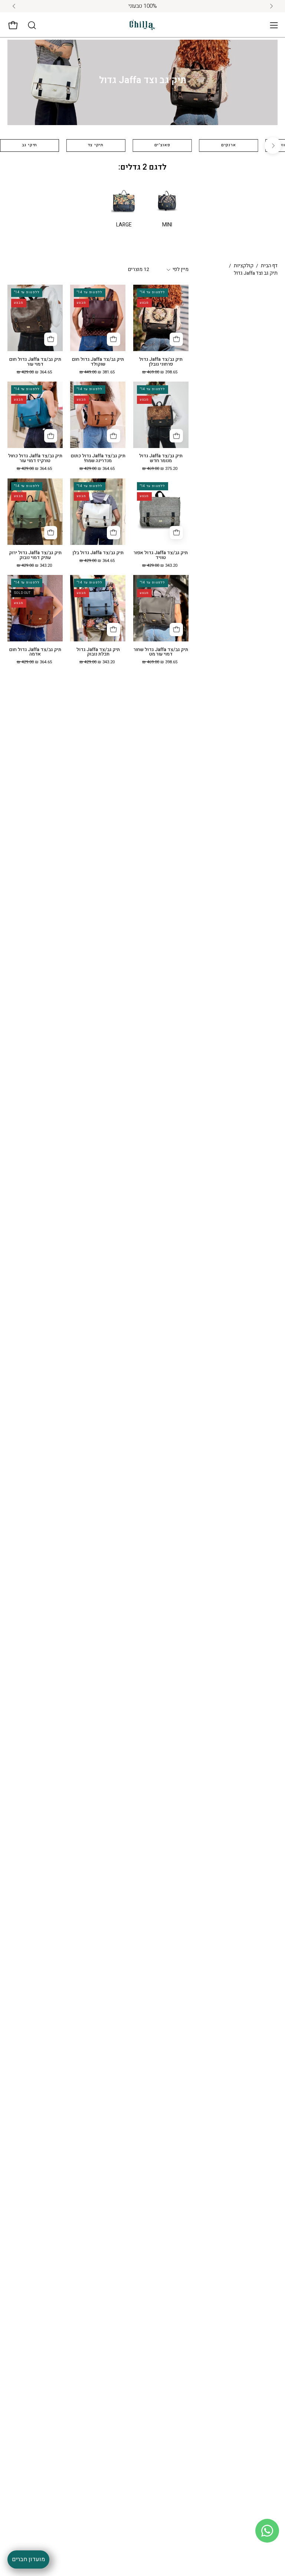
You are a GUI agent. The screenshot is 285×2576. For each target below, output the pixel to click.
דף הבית (269, 266)
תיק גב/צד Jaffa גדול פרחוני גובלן (161, 362)
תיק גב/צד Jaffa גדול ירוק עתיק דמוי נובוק (35, 555)
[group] (142, 6)
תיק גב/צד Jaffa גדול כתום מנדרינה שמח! (98, 458)
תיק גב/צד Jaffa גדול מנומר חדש (161, 458)
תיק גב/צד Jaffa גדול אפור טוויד (161, 555)
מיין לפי (181, 269)
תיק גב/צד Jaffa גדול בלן (98, 553)
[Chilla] (142, 25)
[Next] (273, 146)
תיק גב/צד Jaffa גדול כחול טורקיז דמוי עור (35, 458)
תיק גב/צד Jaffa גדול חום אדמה (35, 652)
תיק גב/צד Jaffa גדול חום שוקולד (98, 362)
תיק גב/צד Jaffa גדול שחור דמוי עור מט (161, 652)
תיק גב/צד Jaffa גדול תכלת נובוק (98, 652)
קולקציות (244, 266)
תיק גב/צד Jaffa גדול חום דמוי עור (35, 362)
